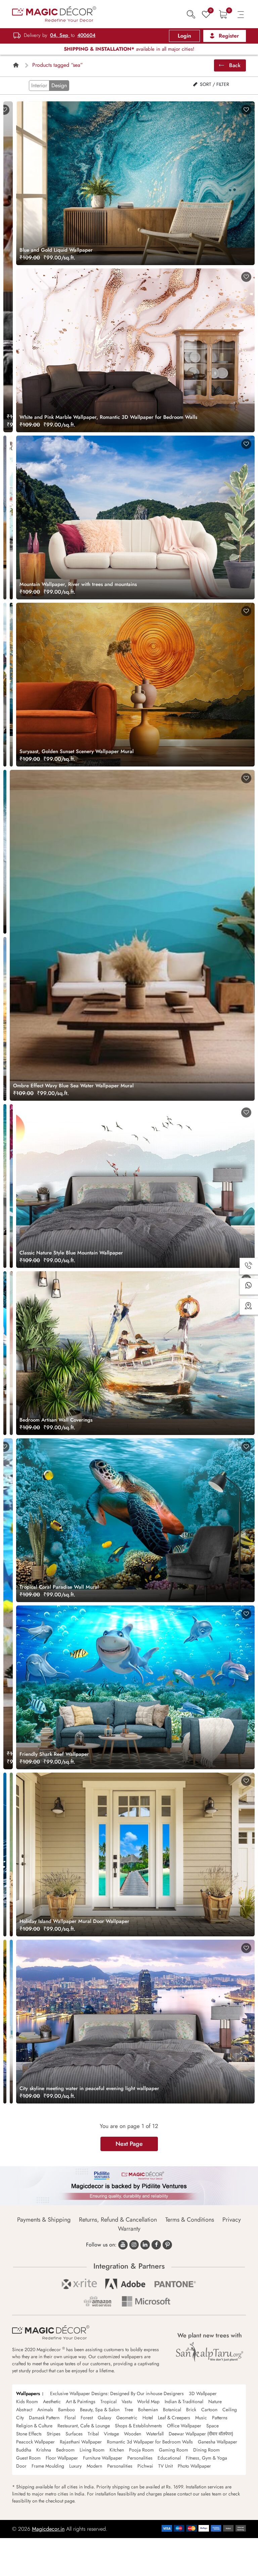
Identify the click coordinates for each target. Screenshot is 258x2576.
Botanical (172, 2410)
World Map (148, 2401)
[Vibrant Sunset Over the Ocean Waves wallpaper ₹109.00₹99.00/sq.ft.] (5, 1019)
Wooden (133, 2434)
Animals (45, 2410)
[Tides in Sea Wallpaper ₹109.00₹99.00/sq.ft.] (5, 852)
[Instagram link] (134, 2245)
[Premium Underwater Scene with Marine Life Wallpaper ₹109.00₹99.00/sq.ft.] (5, 1854)
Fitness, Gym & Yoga (206, 2458)
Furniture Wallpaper (103, 2458)
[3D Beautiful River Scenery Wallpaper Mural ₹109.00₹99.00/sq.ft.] (5, 685)
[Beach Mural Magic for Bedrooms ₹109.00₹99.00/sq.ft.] (5, 2022)
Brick (191, 2410)
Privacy (232, 2220)
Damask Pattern (44, 2418)
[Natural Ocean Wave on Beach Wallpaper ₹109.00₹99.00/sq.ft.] (5, 1186)
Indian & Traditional (184, 2401)
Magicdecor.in (48, 2529)
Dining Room (206, 2450)
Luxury (75, 2466)
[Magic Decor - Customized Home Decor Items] (54, 14)
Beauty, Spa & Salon (100, 2410)
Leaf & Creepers (174, 2418)
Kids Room (27, 2401)
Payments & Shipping (44, 2220)
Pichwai (145, 2466)
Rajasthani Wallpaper (81, 2442)
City (20, 2418)
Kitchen (117, 2450)
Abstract (24, 2410)
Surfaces (74, 2434)
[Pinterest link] (167, 2245)
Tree (129, 2410)
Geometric (127, 2418)
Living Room (92, 2450)
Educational (169, 2458)
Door (21, 2466)
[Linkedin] (145, 2245)
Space (212, 2426)
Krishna (44, 2450)
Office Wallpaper (184, 2426)
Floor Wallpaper (62, 2458)
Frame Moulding (48, 2466)
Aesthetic (52, 2401)
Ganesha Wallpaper (218, 2442)
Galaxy (104, 2418)
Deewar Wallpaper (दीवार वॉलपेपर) (201, 2434)
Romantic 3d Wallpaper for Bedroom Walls (150, 2442)
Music (201, 2418)
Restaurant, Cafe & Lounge (84, 2426)
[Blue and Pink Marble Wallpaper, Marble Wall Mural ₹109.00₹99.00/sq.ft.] (11, 1353)
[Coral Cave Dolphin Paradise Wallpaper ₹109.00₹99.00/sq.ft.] (5, 1353)
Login (184, 36)
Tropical (109, 2401)
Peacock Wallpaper (35, 2442)
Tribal (93, 2434)
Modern (94, 2466)
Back (234, 65)
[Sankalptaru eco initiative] (210, 2352)
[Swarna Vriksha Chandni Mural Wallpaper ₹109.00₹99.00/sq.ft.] (11, 685)
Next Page (129, 2144)
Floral (70, 2418)
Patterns (220, 2418)
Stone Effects (29, 2434)
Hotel (148, 2418)
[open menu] (241, 14)
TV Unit (165, 2466)
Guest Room (28, 2458)
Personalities (140, 2458)
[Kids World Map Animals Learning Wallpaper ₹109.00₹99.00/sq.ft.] (11, 517)
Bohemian (148, 2410)
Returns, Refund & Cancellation (118, 2220)
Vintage (111, 2434)
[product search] (191, 14)
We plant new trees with (210, 2335)
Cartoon (209, 2410)
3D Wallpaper (203, 2393)
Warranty (129, 2229)
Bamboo (67, 2410)
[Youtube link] (123, 2245)
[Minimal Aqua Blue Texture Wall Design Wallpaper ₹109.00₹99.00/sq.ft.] (11, 1854)
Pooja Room (141, 2450)
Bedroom (65, 2450)
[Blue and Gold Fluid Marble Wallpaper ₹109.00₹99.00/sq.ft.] (5, 517)
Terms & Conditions (190, 2220)
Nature (215, 2401)
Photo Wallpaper (194, 2466)
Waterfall (155, 2434)
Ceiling (230, 2410)
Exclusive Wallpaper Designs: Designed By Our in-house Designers (117, 2393)
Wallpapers (28, 2393)
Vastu (127, 2401)
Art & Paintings (81, 2401)
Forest (87, 2418)
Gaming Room (174, 2450)
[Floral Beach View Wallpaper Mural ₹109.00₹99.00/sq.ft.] (11, 1186)
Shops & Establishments (138, 2426)
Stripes (54, 2434)
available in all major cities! (129, 49)
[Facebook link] (156, 2245)
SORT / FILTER (214, 84)
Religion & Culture (34, 2426)
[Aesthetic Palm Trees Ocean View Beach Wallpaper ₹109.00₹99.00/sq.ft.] (11, 2022)
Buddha (24, 2450)
